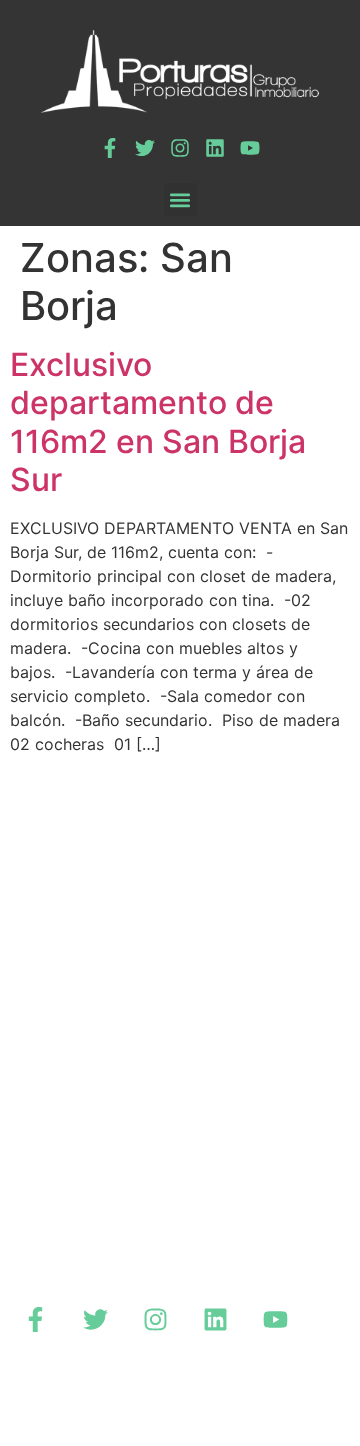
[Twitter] (145, 148)
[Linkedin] (215, 148)
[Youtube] (250, 148)
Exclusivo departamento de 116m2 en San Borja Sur (158, 422)
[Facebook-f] (110, 148)
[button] (180, 199)
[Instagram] (180, 148)
